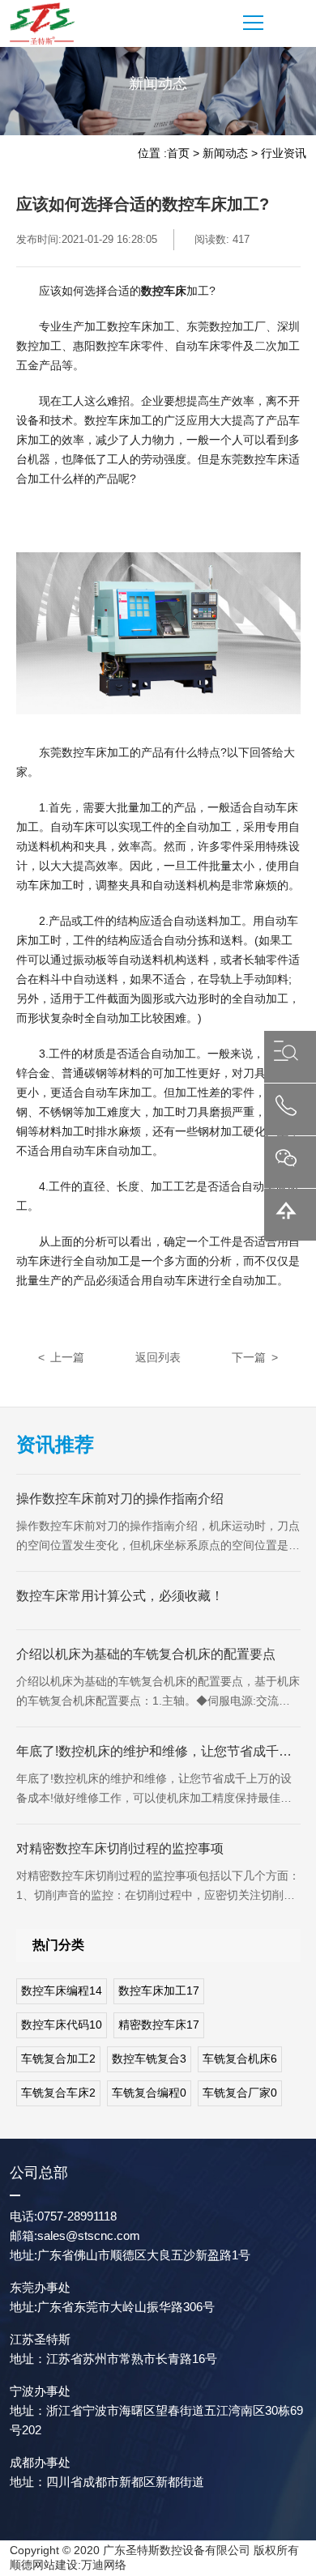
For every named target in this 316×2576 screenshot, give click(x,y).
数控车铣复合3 (149, 2059)
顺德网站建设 (44, 2565)
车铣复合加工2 (58, 2059)
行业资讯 (284, 153)
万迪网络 (104, 2565)
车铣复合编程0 (149, 2093)
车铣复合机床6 (240, 2059)
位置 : (152, 153)
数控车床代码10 (62, 2025)
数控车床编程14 (62, 1991)
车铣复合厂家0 (240, 2093)
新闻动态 (225, 153)
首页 (178, 153)
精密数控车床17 (159, 2025)
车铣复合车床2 (58, 2093)
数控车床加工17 (159, 1991)
